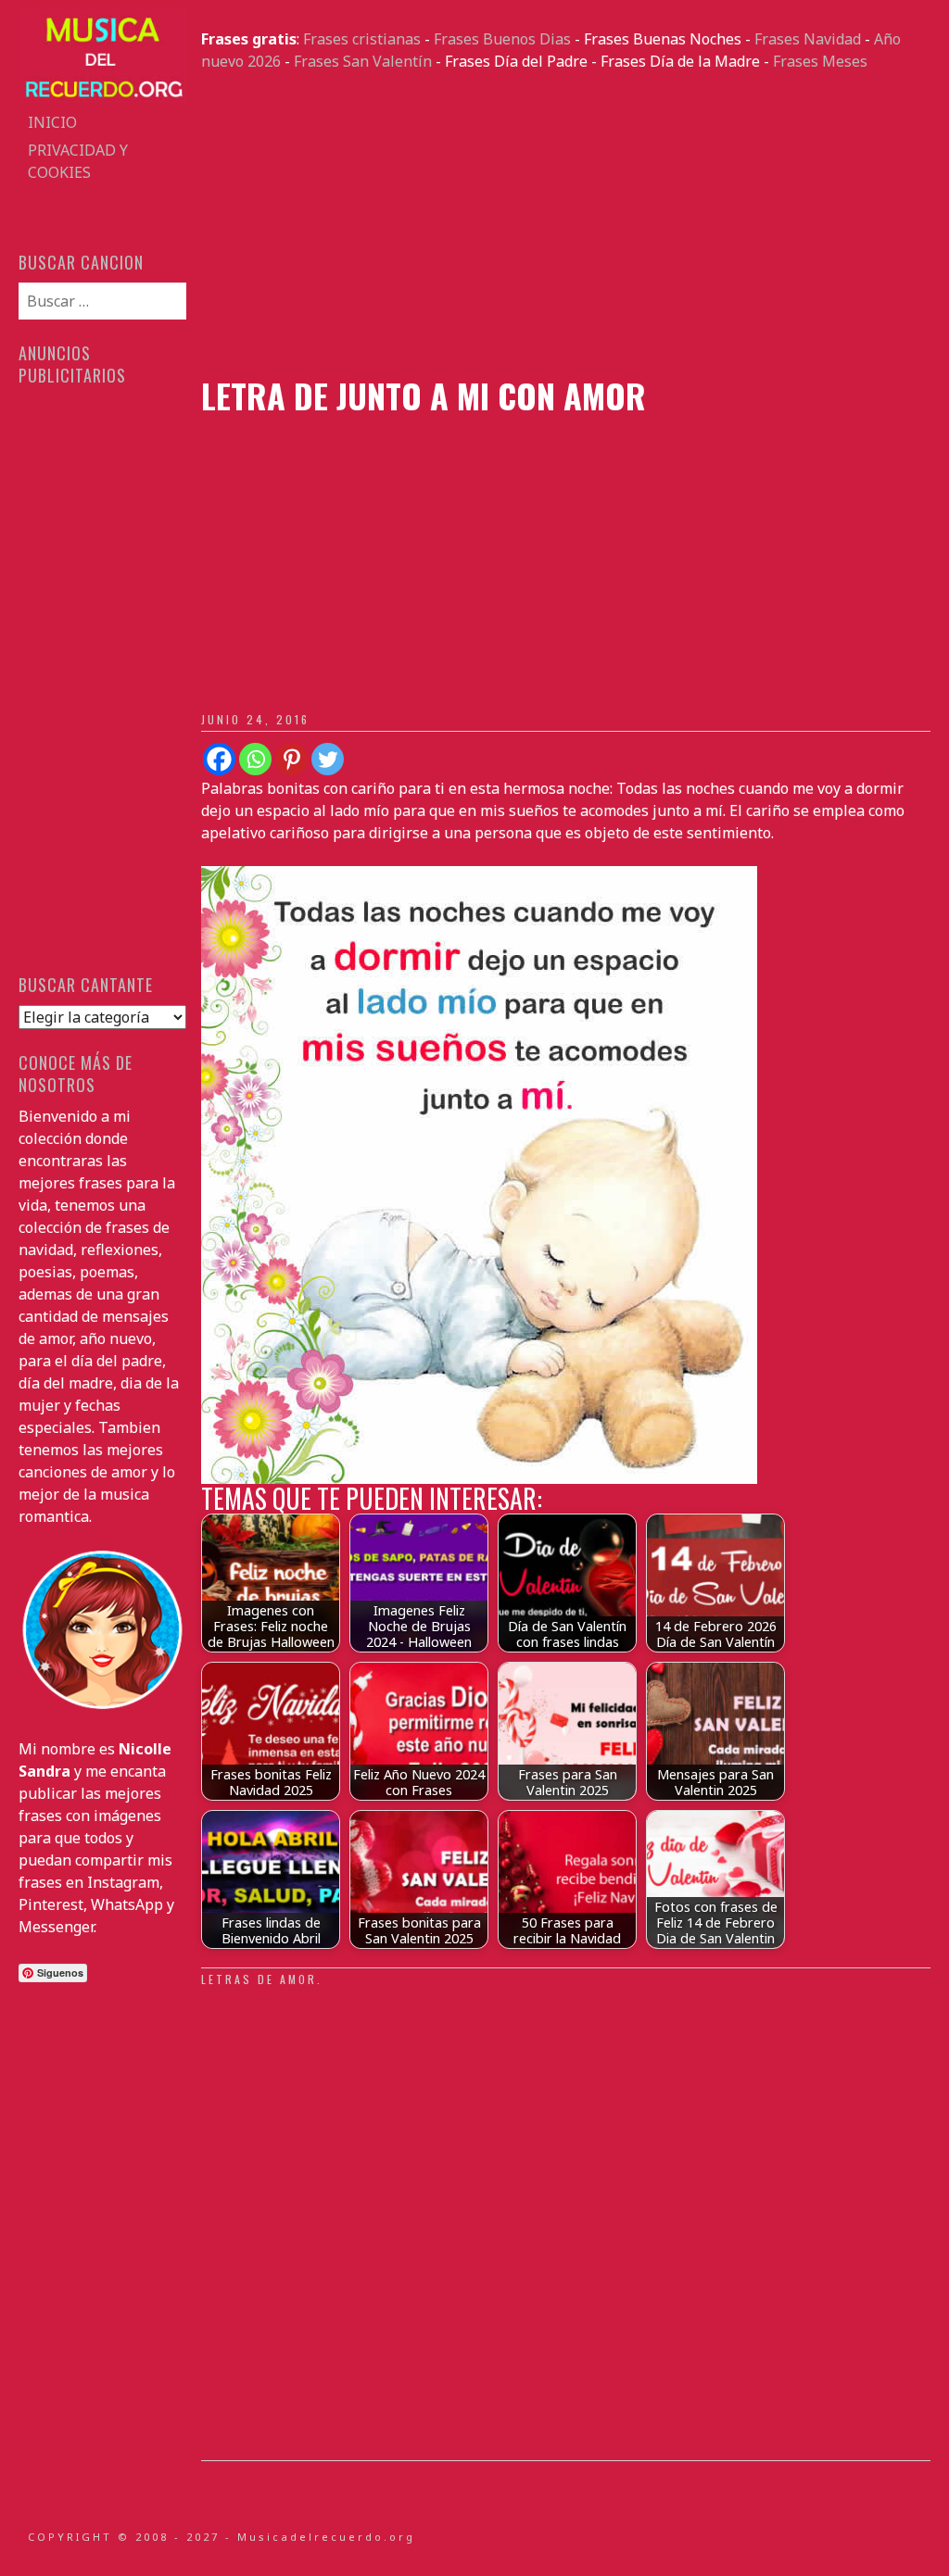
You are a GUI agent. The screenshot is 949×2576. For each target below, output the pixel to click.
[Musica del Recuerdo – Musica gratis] (102, 97)
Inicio (52, 122)
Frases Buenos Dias (502, 39)
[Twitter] (328, 759)
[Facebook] (219, 759)
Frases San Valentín (363, 61)
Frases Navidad (808, 39)
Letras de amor (259, 1979)
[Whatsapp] (255, 759)
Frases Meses (820, 61)
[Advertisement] (565, 224)
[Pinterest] (291, 759)
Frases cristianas (362, 39)
